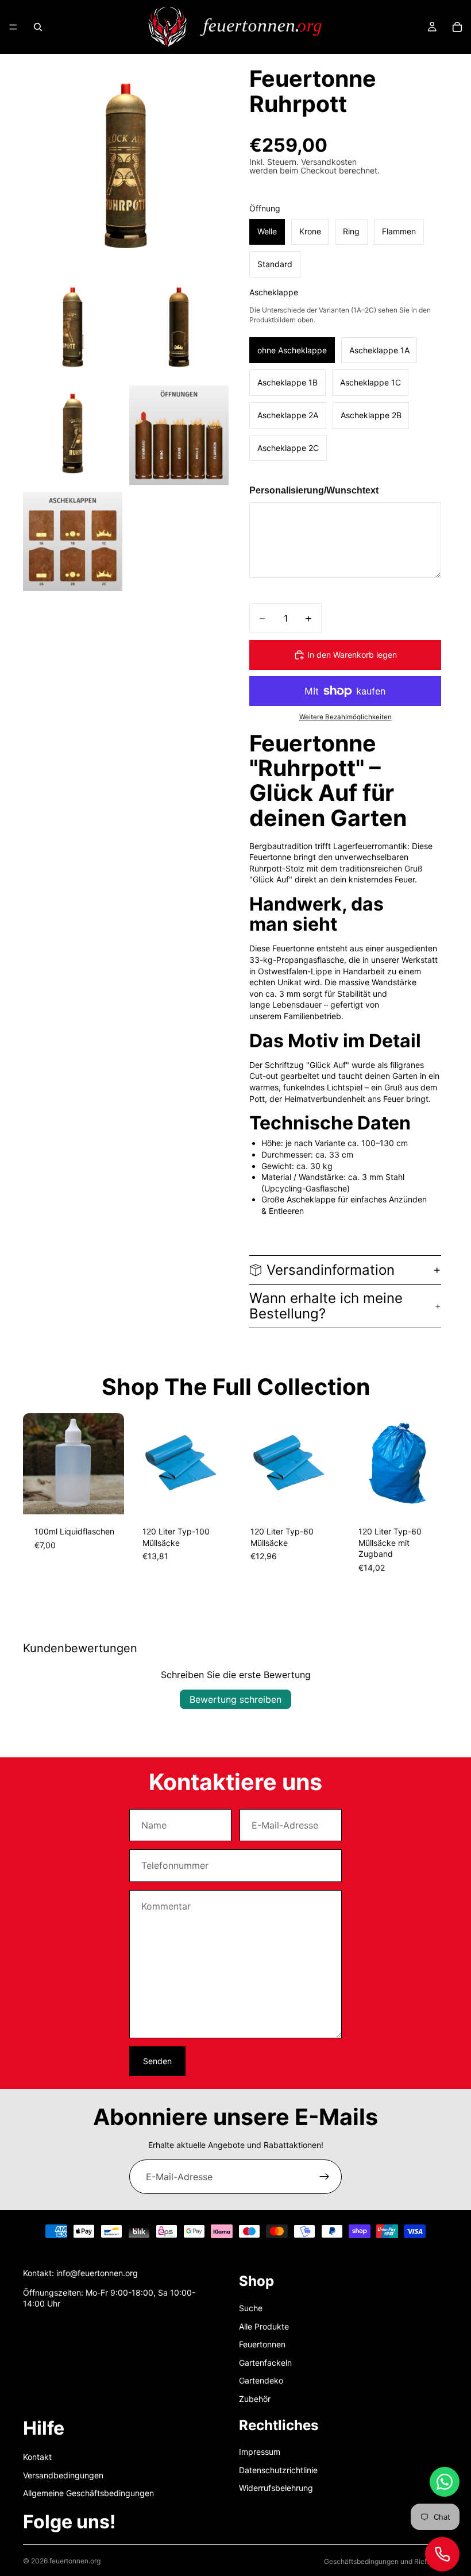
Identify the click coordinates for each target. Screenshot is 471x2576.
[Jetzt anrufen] (442, 2554)
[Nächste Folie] (111, 1464)
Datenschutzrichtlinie (278, 2469)
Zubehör (255, 2399)
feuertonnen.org (75, 2561)
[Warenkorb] (457, 27)
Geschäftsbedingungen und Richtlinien (386, 2561)
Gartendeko (261, 2380)
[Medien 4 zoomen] (73, 435)
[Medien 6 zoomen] (73, 541)
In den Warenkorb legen (352, 655)
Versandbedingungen (63, 2475)
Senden (157, 2061)
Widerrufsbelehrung (276, 2488)
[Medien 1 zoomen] (126, 169)
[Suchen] (38, 27)
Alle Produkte (264, 2326)
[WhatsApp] (445, 2482)
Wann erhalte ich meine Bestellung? (326, 1306)
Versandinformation (331, 1270)
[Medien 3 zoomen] (179, 329)
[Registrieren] (325, 2177)
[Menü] (13, 27)
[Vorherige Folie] (36, 1464)
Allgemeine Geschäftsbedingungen (88, 2493)
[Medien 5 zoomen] (179, 435)
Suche (251, 2308)
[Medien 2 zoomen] (73, 329)
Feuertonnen (262, 2344)
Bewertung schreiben (235, 1699)
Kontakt (37, 2457)
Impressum (260, 2452)
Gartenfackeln (265, 2362)
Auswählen (116, 1496)
